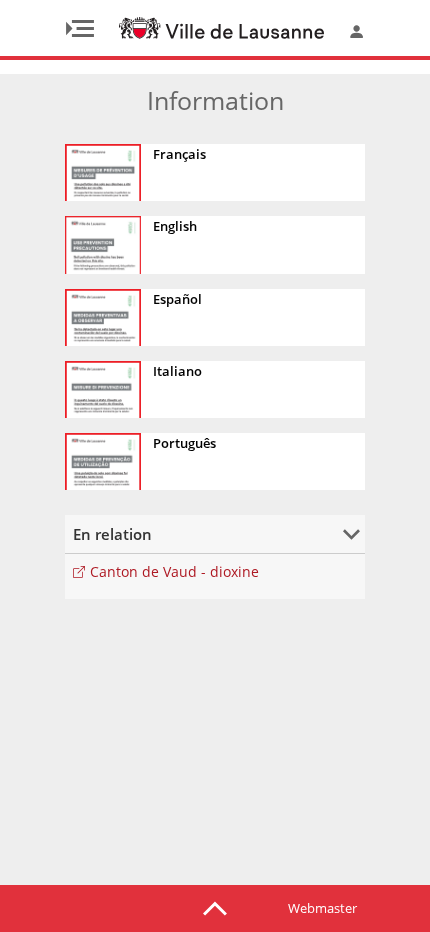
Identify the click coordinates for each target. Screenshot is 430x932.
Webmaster (322, 908)
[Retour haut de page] (215, 907)
